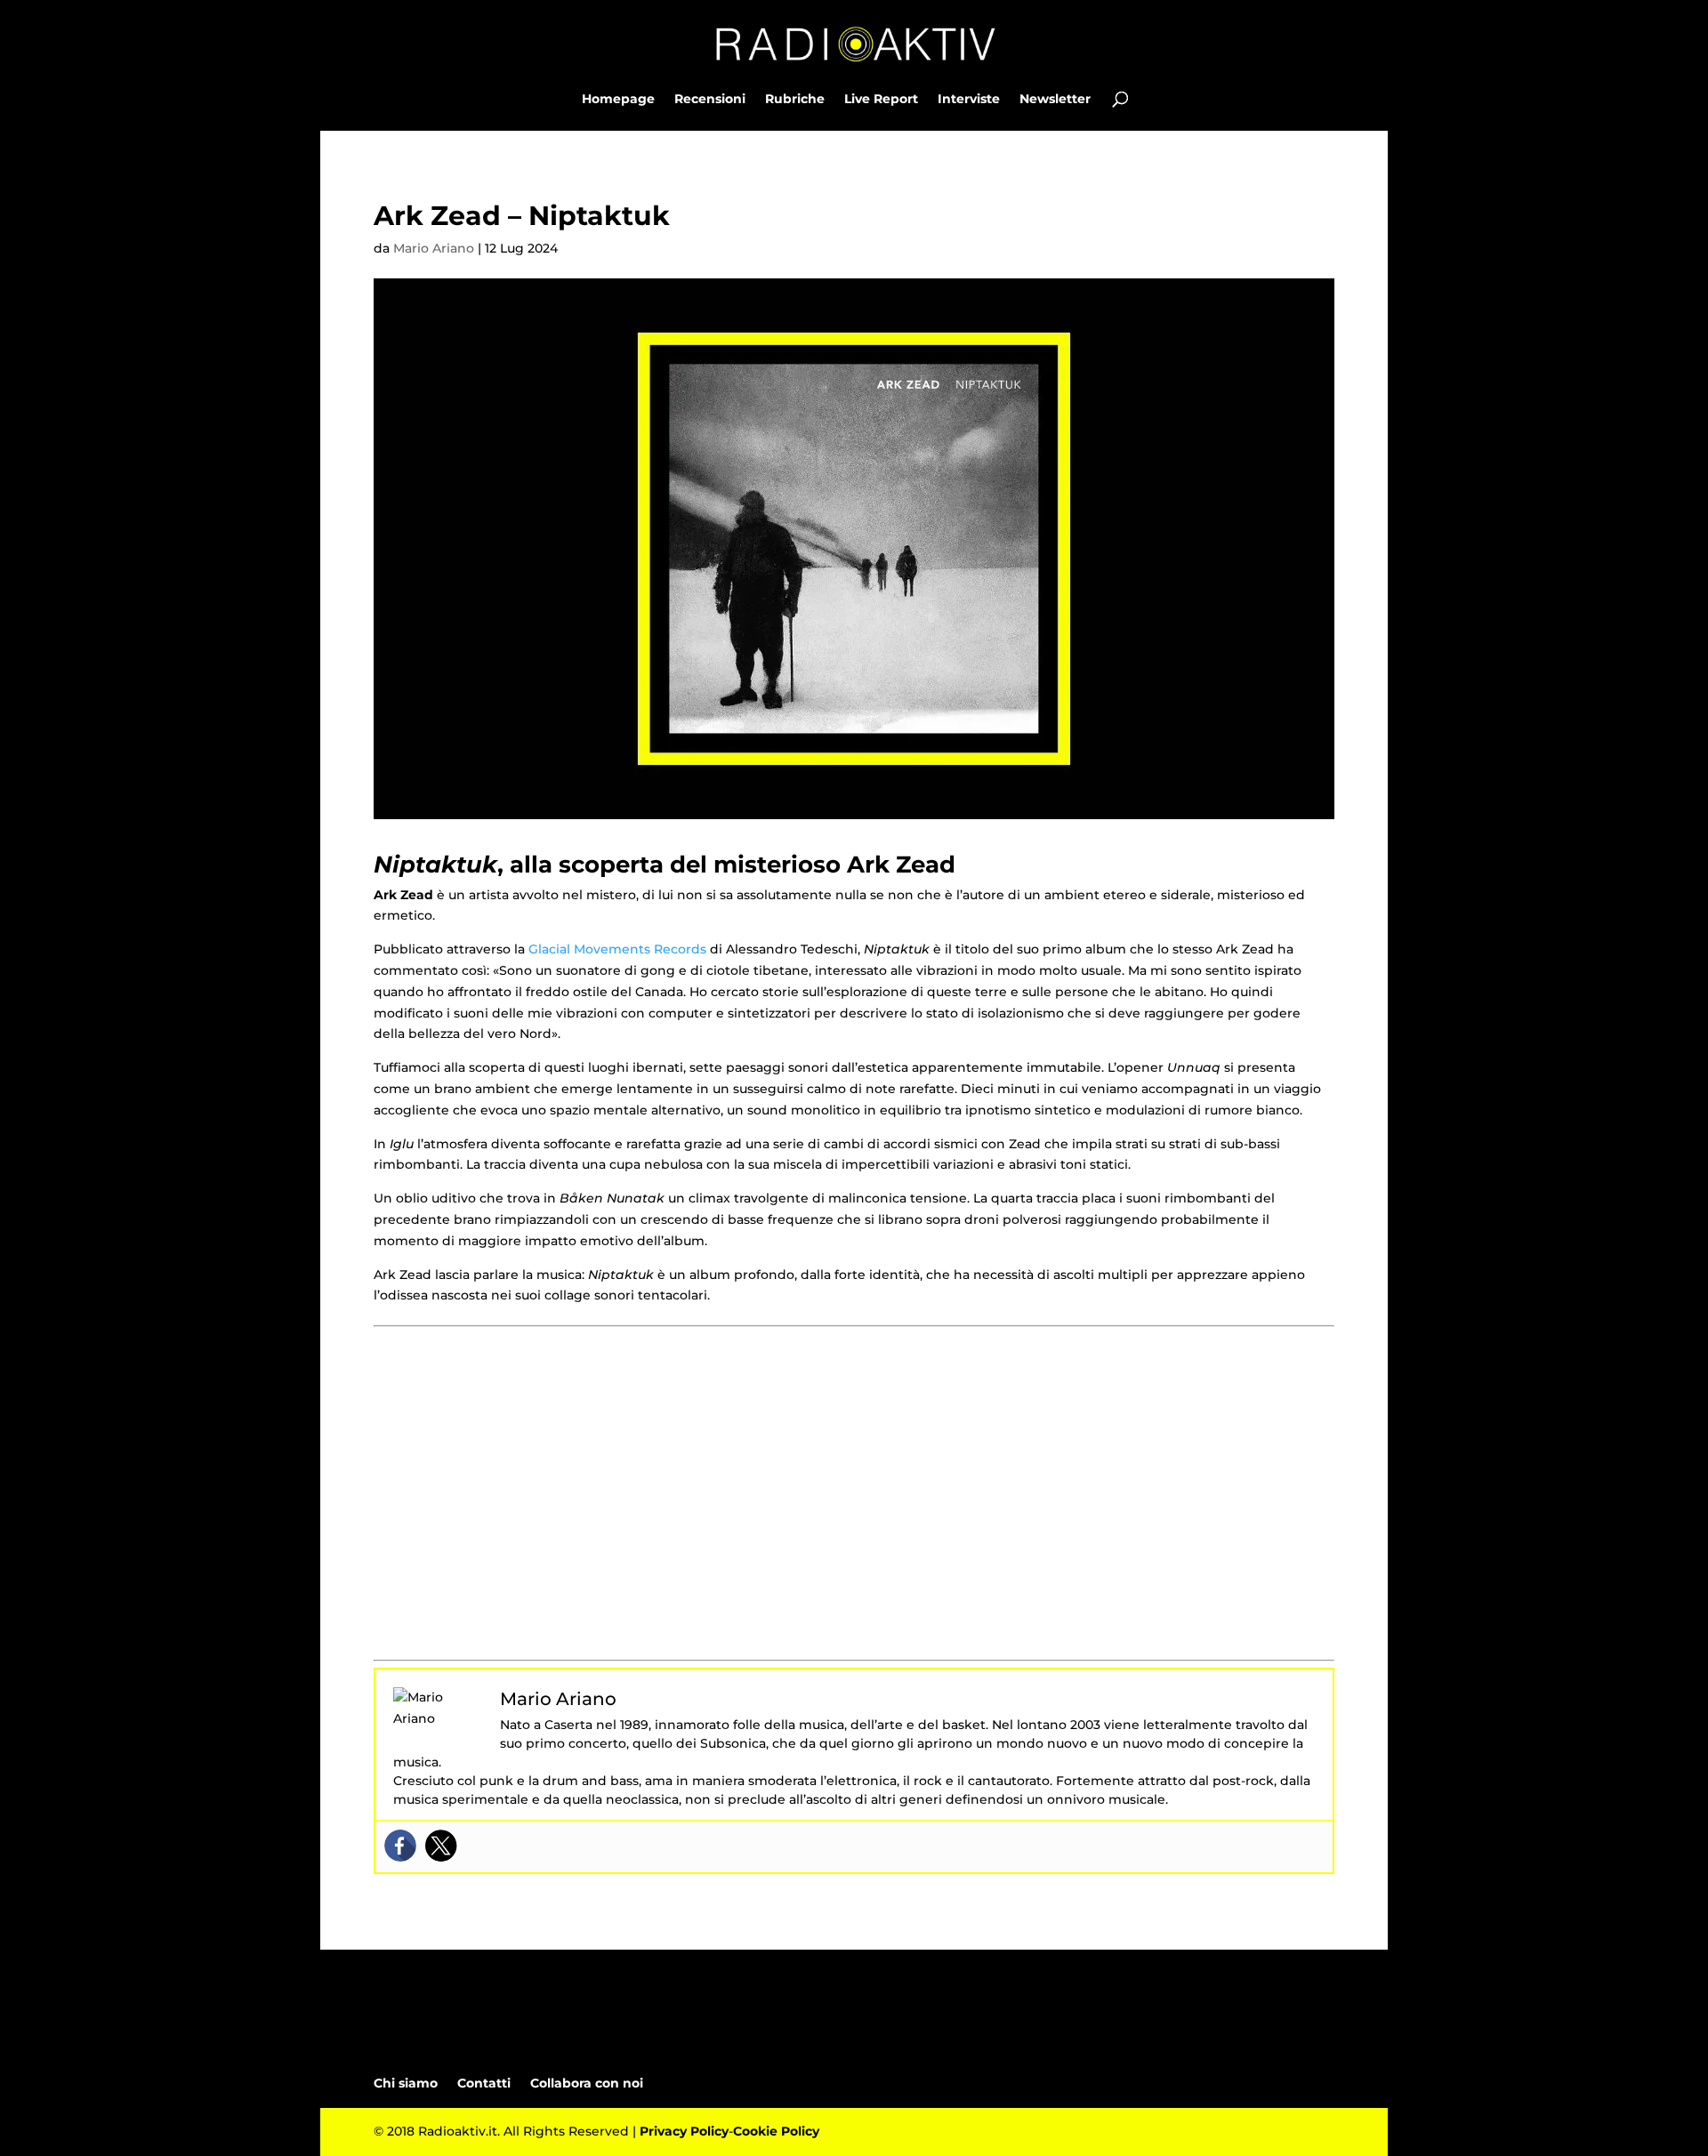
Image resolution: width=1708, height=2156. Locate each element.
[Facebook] (400, 1846)
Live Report (881, 100)
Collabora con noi (587, 2083)
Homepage (618, 100)
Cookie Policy (776, 2131)
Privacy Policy (684, 2131)
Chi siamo (406, 2083)
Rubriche (795, 100)
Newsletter (1055, 100)
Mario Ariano (434, 248)
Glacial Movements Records (617, 949)
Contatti (484, 2083)
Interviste (969, 100)
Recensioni (710, 100)
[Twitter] (441, 1846)
